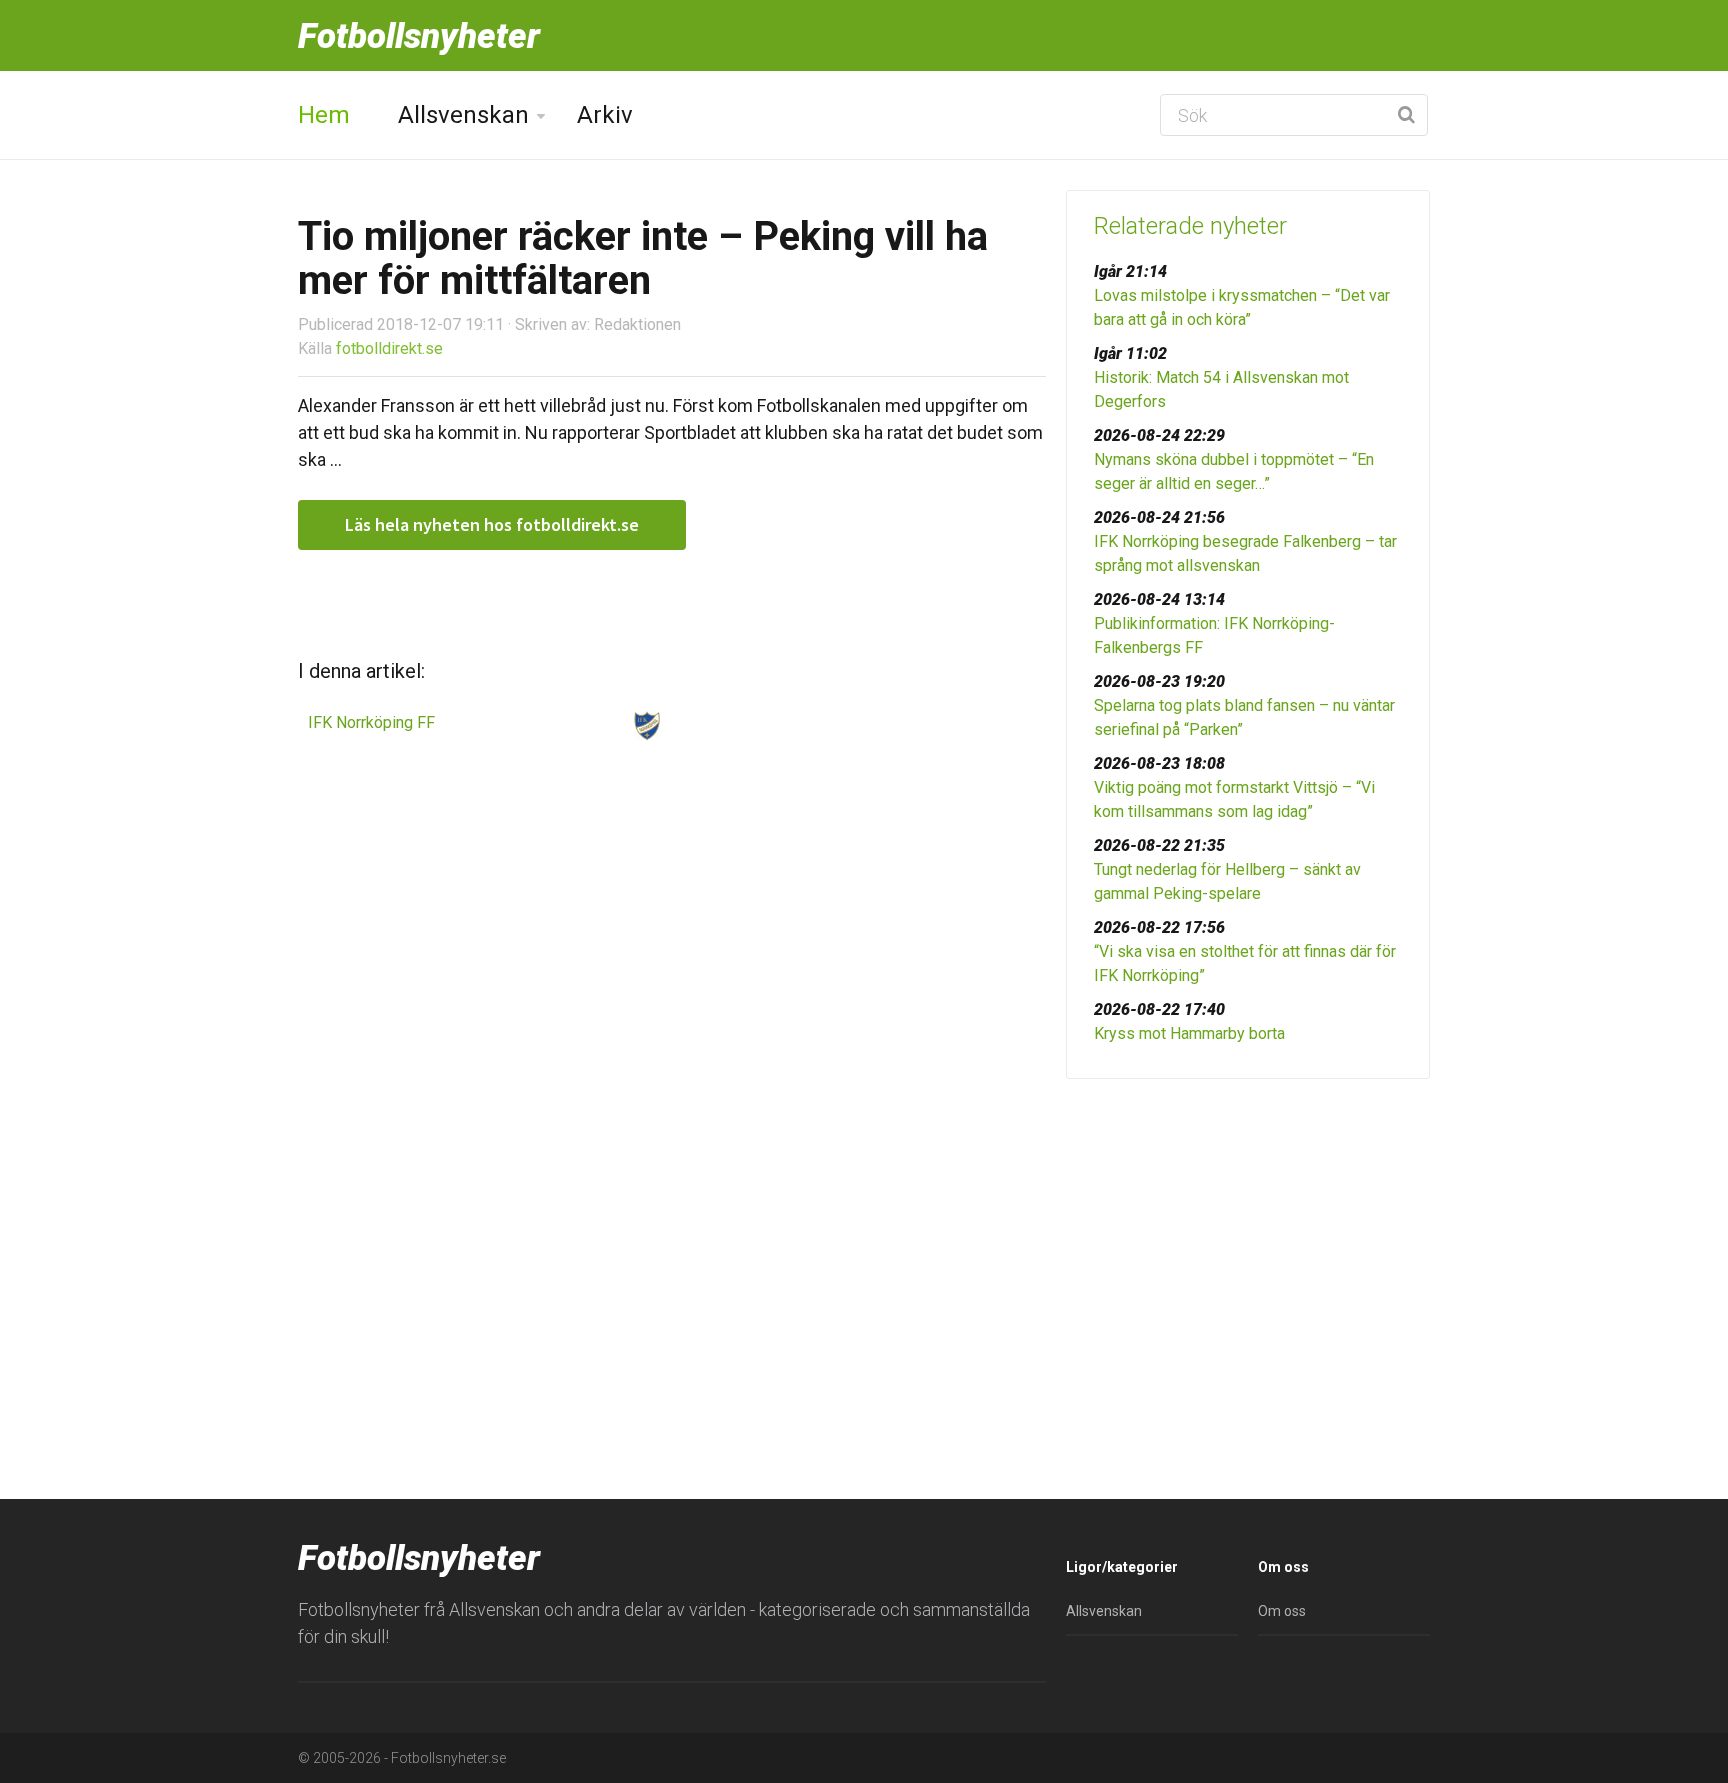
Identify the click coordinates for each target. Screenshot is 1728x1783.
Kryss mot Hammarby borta (1189, 1033)
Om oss (1282, 1611)
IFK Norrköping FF (371, 722)
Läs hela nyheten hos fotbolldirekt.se (492, 524)
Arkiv (605, 115)
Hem (324, 115)
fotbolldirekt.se (389, 348)
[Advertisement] (1248, 1249)
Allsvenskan (463, 115)
